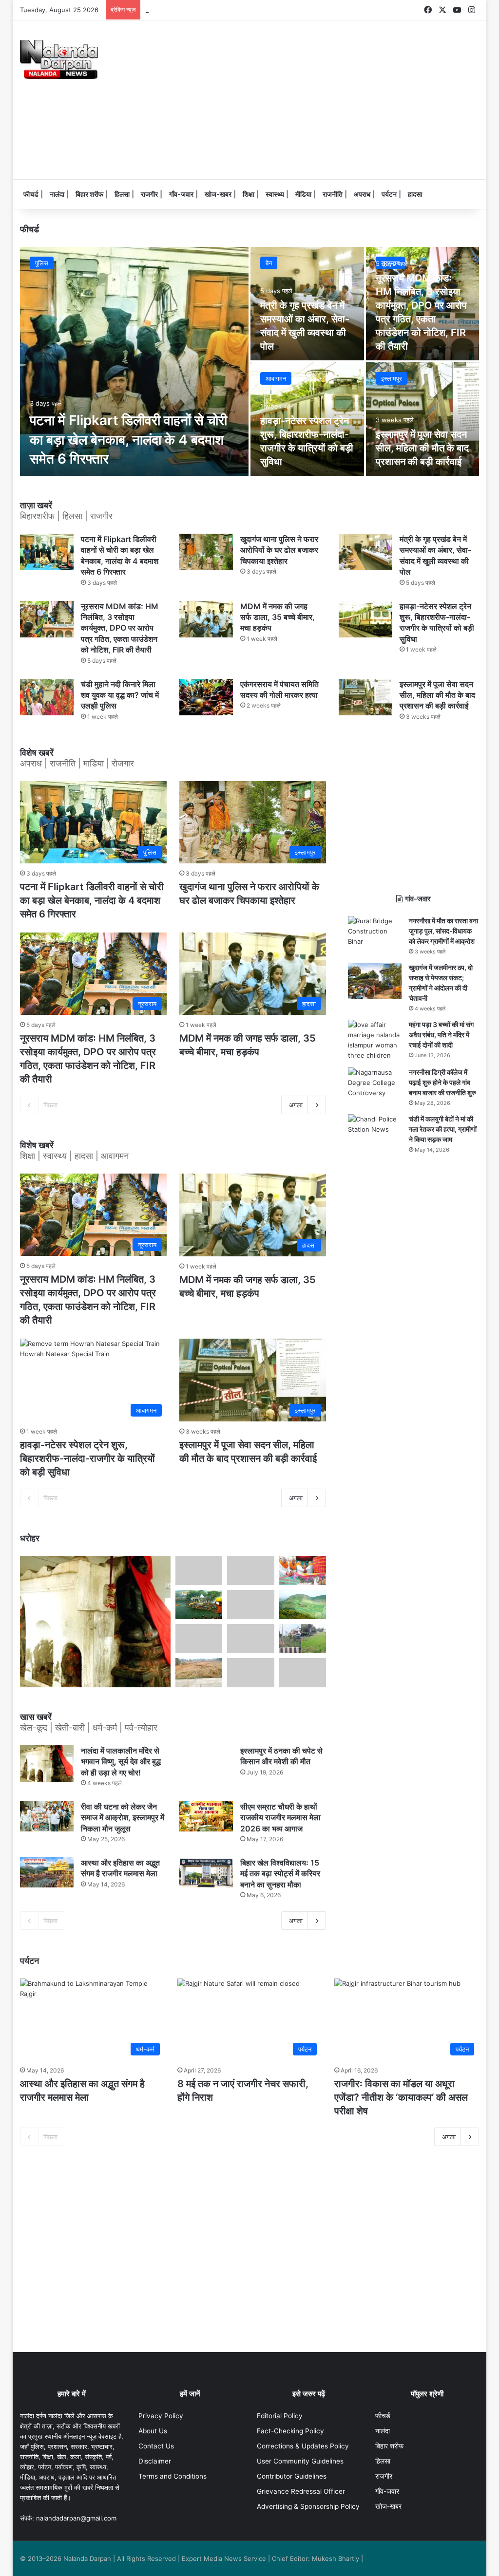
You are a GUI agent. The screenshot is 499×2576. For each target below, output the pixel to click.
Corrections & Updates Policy (303, 2446)
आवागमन (276, 378)
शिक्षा (249, 194)
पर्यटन (389, 194)
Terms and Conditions (173, 2476)
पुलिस (42, 263)
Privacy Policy (161, 2416)
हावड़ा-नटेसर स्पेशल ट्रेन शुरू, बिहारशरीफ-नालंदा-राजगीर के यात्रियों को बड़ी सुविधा (87, 1458)
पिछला (50, 1105)
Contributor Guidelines (292, 2476)
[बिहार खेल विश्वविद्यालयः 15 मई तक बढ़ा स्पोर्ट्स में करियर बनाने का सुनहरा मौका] (206, 1872)
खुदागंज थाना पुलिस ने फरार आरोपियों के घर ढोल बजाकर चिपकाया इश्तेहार (279, 550)
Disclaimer (155, 2461)
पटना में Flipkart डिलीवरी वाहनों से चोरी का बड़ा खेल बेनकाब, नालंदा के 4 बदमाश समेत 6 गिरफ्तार (128, 439)
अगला (296, 1105)
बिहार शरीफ (89, 194)
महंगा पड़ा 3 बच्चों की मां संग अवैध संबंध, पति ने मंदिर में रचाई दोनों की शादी (441, 1035)
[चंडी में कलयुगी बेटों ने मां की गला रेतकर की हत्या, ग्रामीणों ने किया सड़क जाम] (375, 1129)
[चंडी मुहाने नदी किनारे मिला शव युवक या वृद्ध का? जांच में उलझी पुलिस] (47, 697)
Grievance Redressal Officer (301, 2491)
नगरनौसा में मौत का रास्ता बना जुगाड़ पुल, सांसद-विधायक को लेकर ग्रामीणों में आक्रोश (443, 931)
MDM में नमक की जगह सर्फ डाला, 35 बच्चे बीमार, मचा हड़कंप (219, 10)
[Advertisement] (338, 98)
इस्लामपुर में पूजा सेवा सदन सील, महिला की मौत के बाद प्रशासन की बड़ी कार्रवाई (422, 448)
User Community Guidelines (300, 2461)
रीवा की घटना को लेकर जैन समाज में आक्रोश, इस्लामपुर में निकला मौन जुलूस (123, 1818)
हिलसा (122, 194)
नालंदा (57, 194)
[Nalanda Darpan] (59, 59)
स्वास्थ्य (275, 194)
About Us (153, 2431)
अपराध (362, 194)
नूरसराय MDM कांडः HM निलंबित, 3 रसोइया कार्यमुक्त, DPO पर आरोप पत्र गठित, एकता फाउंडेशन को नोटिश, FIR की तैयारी (120, 628)
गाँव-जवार (181, 194)
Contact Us (156, 2446)
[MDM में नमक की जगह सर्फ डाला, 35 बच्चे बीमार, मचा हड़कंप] (206, 619)
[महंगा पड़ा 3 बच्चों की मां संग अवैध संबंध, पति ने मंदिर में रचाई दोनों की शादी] (375, 1040)
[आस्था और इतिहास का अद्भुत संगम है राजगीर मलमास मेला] (47, 1872)
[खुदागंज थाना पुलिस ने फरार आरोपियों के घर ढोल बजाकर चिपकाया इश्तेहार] (206, 552)
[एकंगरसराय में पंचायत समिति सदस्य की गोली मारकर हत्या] (206, 697)
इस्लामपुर (392, 378)
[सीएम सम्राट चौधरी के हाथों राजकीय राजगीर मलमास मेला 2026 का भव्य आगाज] (206, 1816)
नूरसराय (390, 263)
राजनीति (333, 194)
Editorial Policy (280, 2416)
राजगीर (149, 194)
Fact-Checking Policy (290, 2431)
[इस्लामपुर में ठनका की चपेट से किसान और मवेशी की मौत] (206, 1760)
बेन (269, 263)
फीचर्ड (31, 194)
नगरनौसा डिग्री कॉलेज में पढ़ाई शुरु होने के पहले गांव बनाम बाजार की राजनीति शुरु (442, 1082)
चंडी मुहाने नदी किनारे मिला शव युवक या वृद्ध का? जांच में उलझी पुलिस (120, 695)
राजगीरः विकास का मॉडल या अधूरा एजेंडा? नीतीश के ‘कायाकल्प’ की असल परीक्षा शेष (401, 2097)
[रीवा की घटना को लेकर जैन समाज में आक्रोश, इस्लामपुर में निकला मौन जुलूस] (47, 1816)
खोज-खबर (218, 194)
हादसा (415, 194)
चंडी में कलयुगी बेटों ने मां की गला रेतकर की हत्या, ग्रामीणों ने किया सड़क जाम (443, 1129)
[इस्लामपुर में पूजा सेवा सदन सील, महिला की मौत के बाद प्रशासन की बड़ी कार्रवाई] (423, 419)
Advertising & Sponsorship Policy (308, 2506)
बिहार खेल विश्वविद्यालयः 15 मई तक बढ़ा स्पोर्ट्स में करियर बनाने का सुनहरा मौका (280, 1874)
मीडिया (303, 194)
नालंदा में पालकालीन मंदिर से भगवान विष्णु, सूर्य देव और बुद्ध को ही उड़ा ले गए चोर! (121, 1762)
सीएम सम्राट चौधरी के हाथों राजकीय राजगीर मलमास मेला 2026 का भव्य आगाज (280, 1818)
